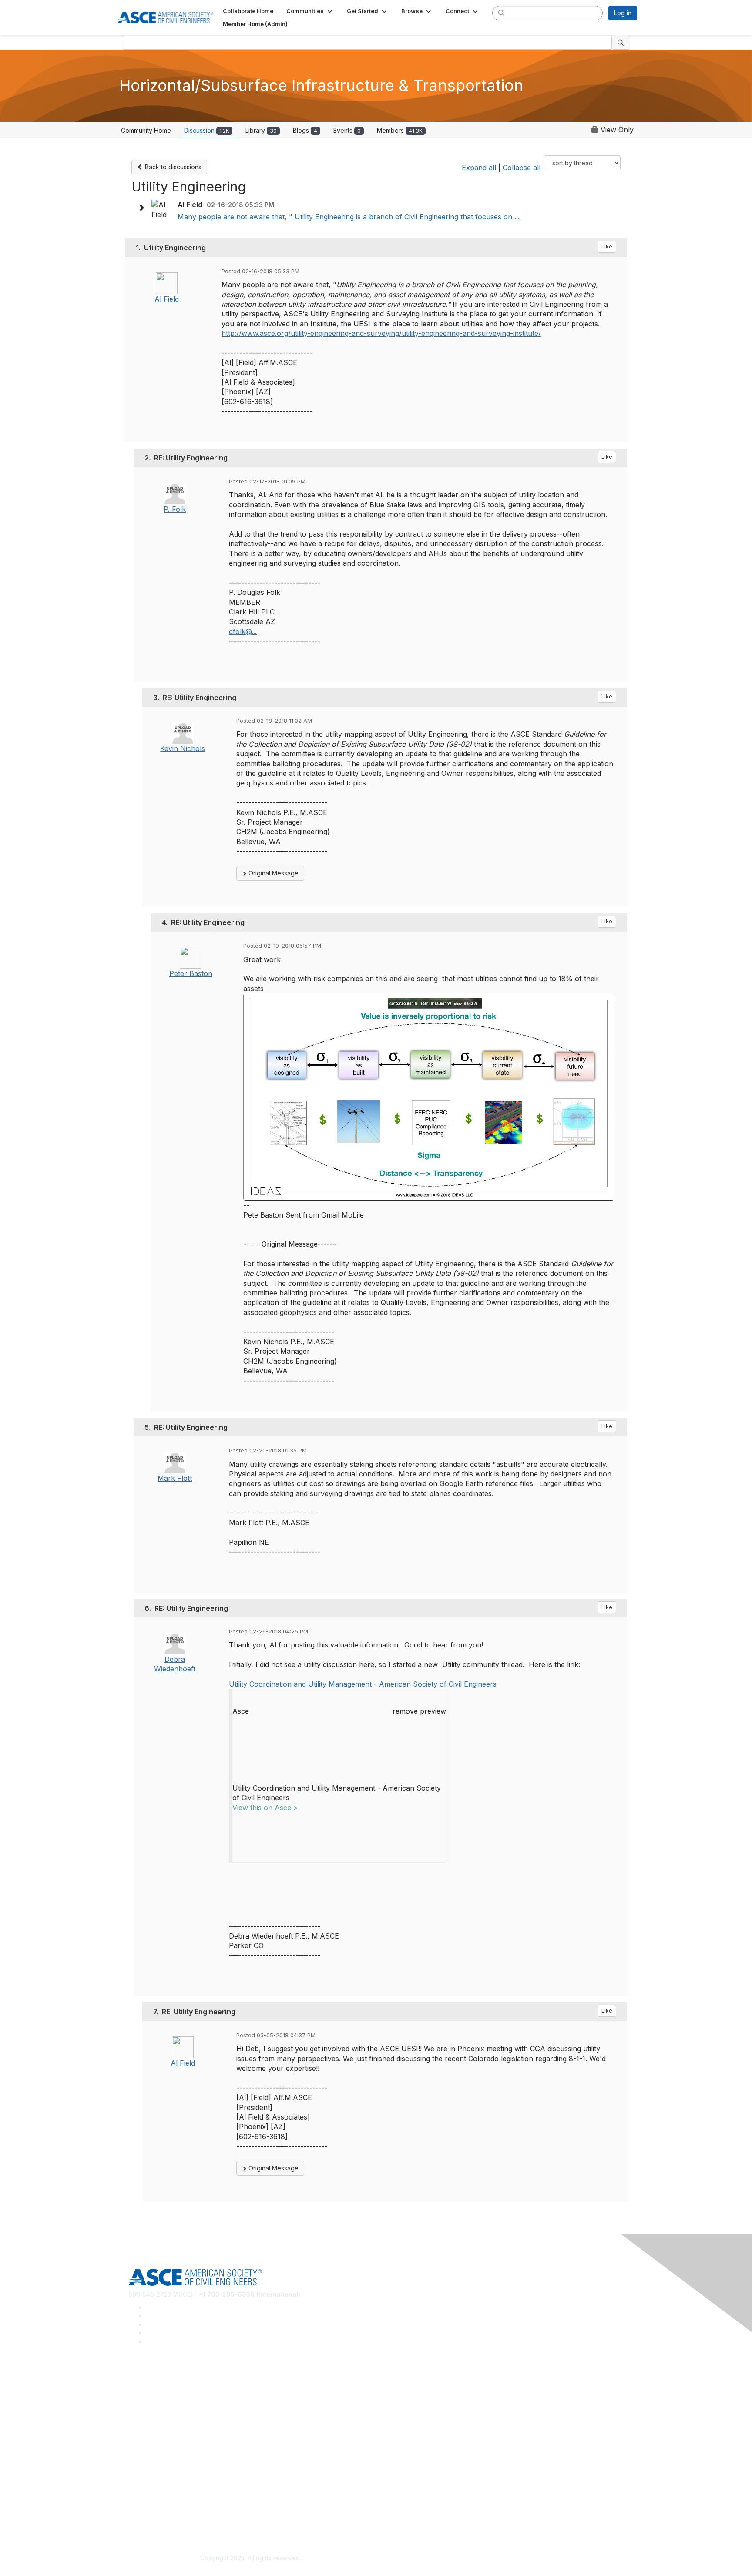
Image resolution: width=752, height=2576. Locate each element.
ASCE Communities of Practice (172, 2404)
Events (347, 130)
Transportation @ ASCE (162, 2391)
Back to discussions (172, 167)
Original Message (273, 873)
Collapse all (522, 168)
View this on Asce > (265, 1808)
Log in (623, 13)
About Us (141, 2504)
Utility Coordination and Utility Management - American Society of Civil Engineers (363, 1684)
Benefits (140, 2454)
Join (134, 2441)
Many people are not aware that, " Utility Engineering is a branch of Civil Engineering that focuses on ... (349, 217)
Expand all (479, 168)
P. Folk (175, 509)
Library (261, 130)
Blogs (305, 130)
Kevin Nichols (183, 748)
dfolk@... (243, 631)
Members (400, 130)
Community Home (146, 130)
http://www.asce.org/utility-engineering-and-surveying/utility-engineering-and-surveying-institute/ (381, 333)
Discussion (207, 130)
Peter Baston (191, 973)
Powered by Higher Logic (502, 2559)
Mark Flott (175, 1478)
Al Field (167, 299)
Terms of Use (148, 2517)
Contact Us (144, 2467)
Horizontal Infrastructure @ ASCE (175, 2379)
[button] (310, 11)
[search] (501, 13)
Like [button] (607, 247)
